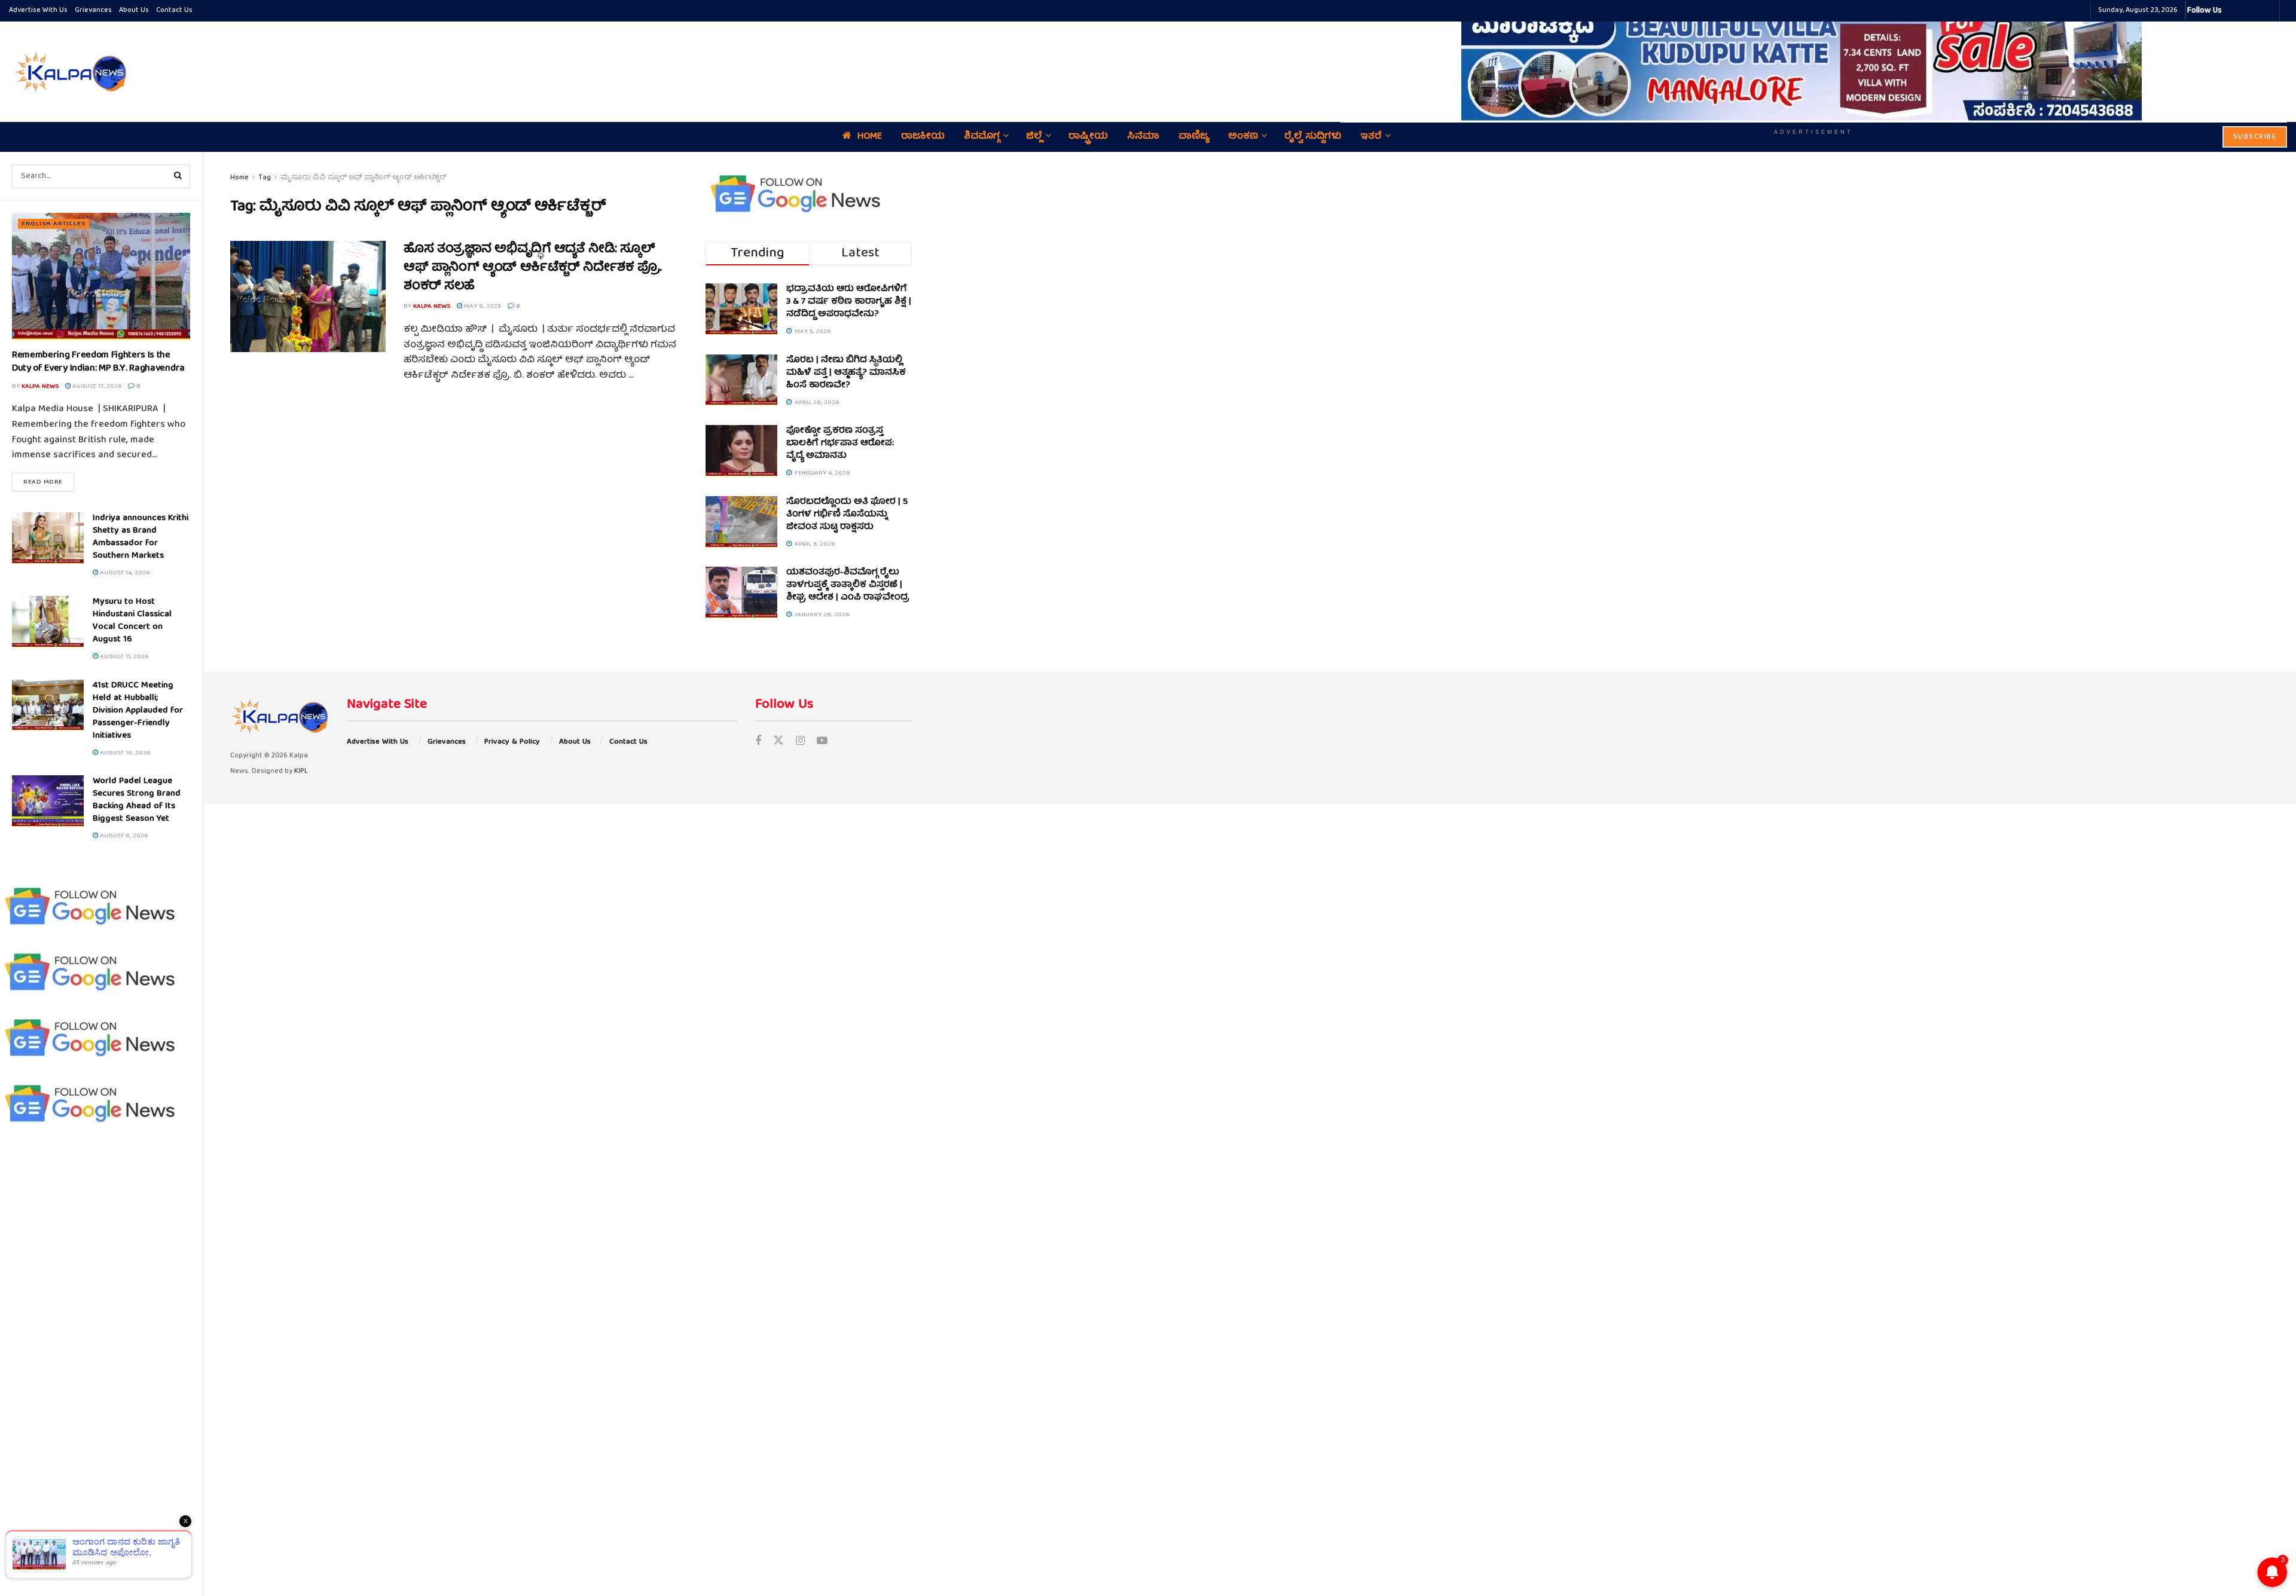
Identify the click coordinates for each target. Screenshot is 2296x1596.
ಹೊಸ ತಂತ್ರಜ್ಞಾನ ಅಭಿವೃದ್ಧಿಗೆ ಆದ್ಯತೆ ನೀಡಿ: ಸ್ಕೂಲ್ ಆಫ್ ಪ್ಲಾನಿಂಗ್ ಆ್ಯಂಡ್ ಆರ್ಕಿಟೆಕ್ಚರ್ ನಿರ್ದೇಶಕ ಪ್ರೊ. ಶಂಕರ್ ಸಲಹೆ (533, 268)
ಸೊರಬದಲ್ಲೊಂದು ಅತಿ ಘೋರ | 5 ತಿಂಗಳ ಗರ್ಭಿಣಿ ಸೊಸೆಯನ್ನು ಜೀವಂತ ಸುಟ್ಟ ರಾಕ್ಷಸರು (847, 515)
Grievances (93, 10)
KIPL (301, 771)
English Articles (54, 224)
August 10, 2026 (124, 753)
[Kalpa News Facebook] (2233, 11)
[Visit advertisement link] (1813, 63)
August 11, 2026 (123, 657)
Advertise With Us (38, 10)
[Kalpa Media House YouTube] (2268, 11)
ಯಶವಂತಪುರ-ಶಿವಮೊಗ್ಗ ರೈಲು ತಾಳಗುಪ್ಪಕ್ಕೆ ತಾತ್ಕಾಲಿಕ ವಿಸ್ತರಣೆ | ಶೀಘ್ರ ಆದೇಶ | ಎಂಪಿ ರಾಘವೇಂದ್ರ (848, 585)
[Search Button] (178, 176)
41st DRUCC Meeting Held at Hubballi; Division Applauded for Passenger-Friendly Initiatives (138, 711)
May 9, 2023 (482, 306)
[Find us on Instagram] (800, 742)
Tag (265, 178)
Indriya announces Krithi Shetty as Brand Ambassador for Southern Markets (141, 537)
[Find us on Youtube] (822, 742)
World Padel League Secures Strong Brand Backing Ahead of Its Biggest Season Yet (137, 800)
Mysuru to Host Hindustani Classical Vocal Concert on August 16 (132, 621)
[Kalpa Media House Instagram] (2247, 11)
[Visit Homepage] (69, 72)
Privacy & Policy (512, 742)
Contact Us (174, 10)
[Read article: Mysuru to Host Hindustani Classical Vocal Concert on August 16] (48, 622)
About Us (134, 10)
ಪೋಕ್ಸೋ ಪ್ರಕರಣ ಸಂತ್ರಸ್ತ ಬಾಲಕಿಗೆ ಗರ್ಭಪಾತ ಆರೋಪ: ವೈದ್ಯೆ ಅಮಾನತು (840, 444)
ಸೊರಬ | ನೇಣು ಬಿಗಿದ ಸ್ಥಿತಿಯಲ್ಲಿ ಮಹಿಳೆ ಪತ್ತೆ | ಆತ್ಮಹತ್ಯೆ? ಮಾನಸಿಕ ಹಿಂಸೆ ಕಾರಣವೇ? (846, 373)
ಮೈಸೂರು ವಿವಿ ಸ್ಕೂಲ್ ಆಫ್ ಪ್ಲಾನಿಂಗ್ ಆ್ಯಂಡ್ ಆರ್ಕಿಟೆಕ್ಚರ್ (364, 178)
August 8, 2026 (123, 836)
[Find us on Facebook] (758, 742)
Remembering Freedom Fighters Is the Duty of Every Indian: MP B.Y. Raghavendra (98, 362)
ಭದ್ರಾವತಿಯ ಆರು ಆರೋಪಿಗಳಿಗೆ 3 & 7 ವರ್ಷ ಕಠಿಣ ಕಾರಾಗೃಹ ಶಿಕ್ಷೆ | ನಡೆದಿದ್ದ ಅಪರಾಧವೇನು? (849, 302)
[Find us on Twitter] (778, 742)
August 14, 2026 (124, 573)
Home (239, 178)
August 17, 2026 (96, 386)
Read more (49, 482)
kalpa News (40, 386)
